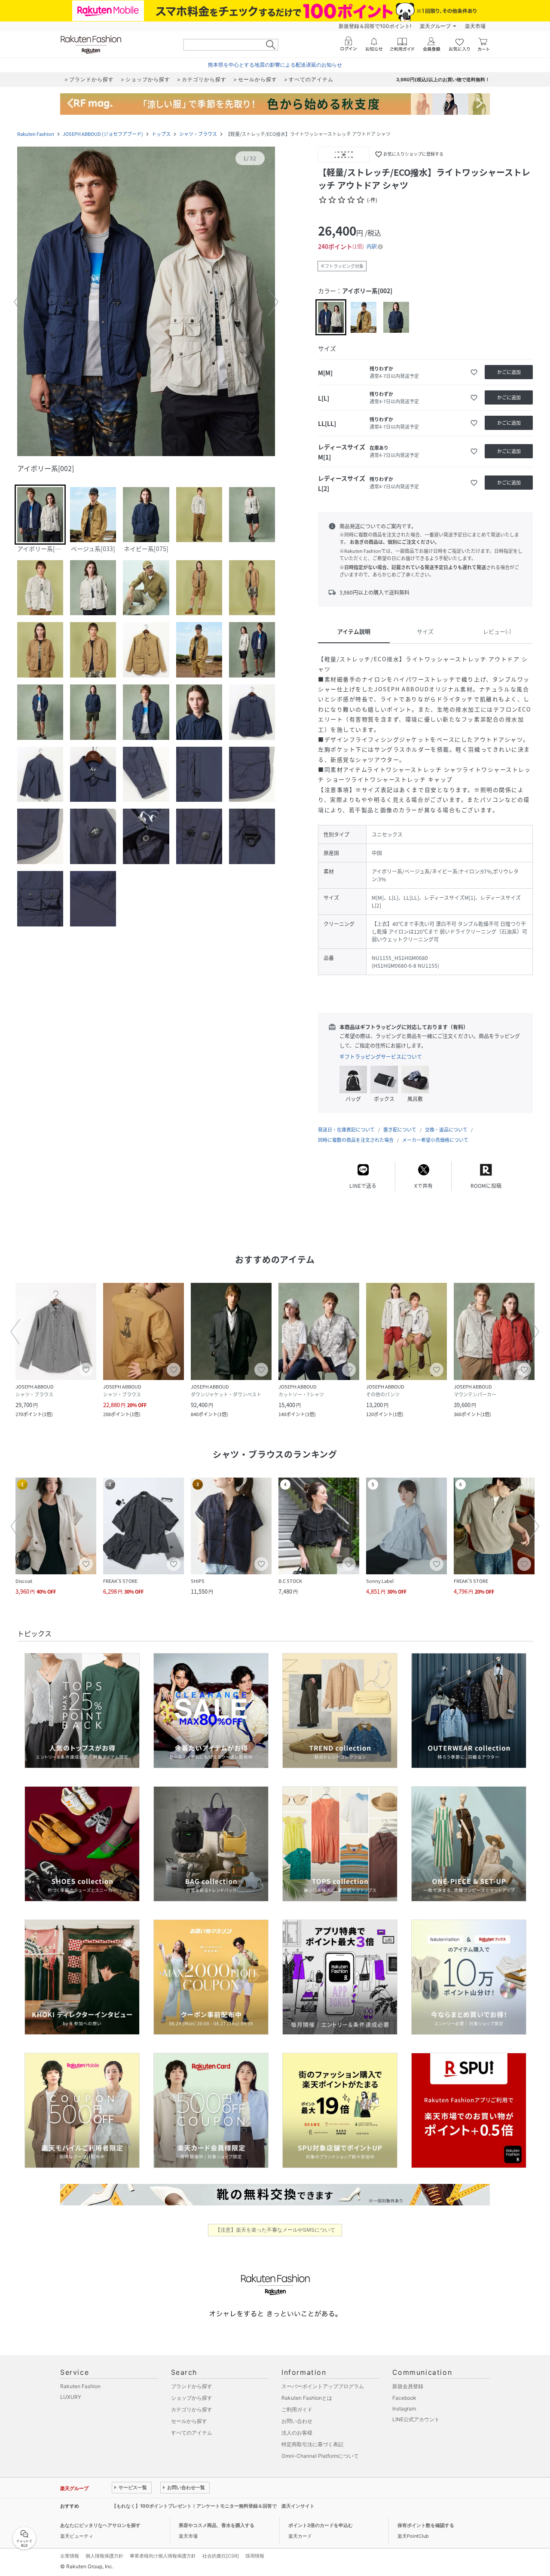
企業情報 (70, 2556)
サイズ (425, 631)
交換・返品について (446, 1130)
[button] (146, 302)
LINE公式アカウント (416, 2419)
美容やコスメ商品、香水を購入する (217, 2525)
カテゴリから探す (192, 2409)
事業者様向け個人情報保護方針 (163, 2556)
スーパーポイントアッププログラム (323, 2386)
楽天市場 (475, 26)
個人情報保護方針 (104, 2556)
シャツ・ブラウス (198, 134)
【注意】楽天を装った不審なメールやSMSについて (275, 2230)
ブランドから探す (192, 2386)
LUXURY (71, 2397)
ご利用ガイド (297, 2409)
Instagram (404, 2409)
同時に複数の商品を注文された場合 (356, 1140)
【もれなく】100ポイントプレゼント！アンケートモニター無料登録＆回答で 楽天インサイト (213, 2506)
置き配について (400, 1130)
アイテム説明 (354, 631)
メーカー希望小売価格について (435, 1140)
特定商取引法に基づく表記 (312, 2444)
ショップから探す (192, 2398)
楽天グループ (435, 26)
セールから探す (189, 2421)
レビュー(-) (497, 631)
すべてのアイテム (192, 2433)
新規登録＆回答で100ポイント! (375, 26)
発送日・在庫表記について (346, 1130)
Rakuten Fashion (36, 134)
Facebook (404, 2398)
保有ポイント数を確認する (426, 2525)
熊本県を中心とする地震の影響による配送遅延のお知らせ (275, 65)
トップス (161, 134)
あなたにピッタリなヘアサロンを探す (100, 2525)
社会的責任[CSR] (221, 2556)
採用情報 (255, 2556)
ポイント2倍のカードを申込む (321, 2525)
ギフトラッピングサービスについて (381, 1057)
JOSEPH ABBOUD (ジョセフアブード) (103, 134)
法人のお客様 (297, 2433)
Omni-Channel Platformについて (320, 2456)
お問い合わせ (297, 2421)
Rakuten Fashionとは (307, 2398)
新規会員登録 (408, 2386)
